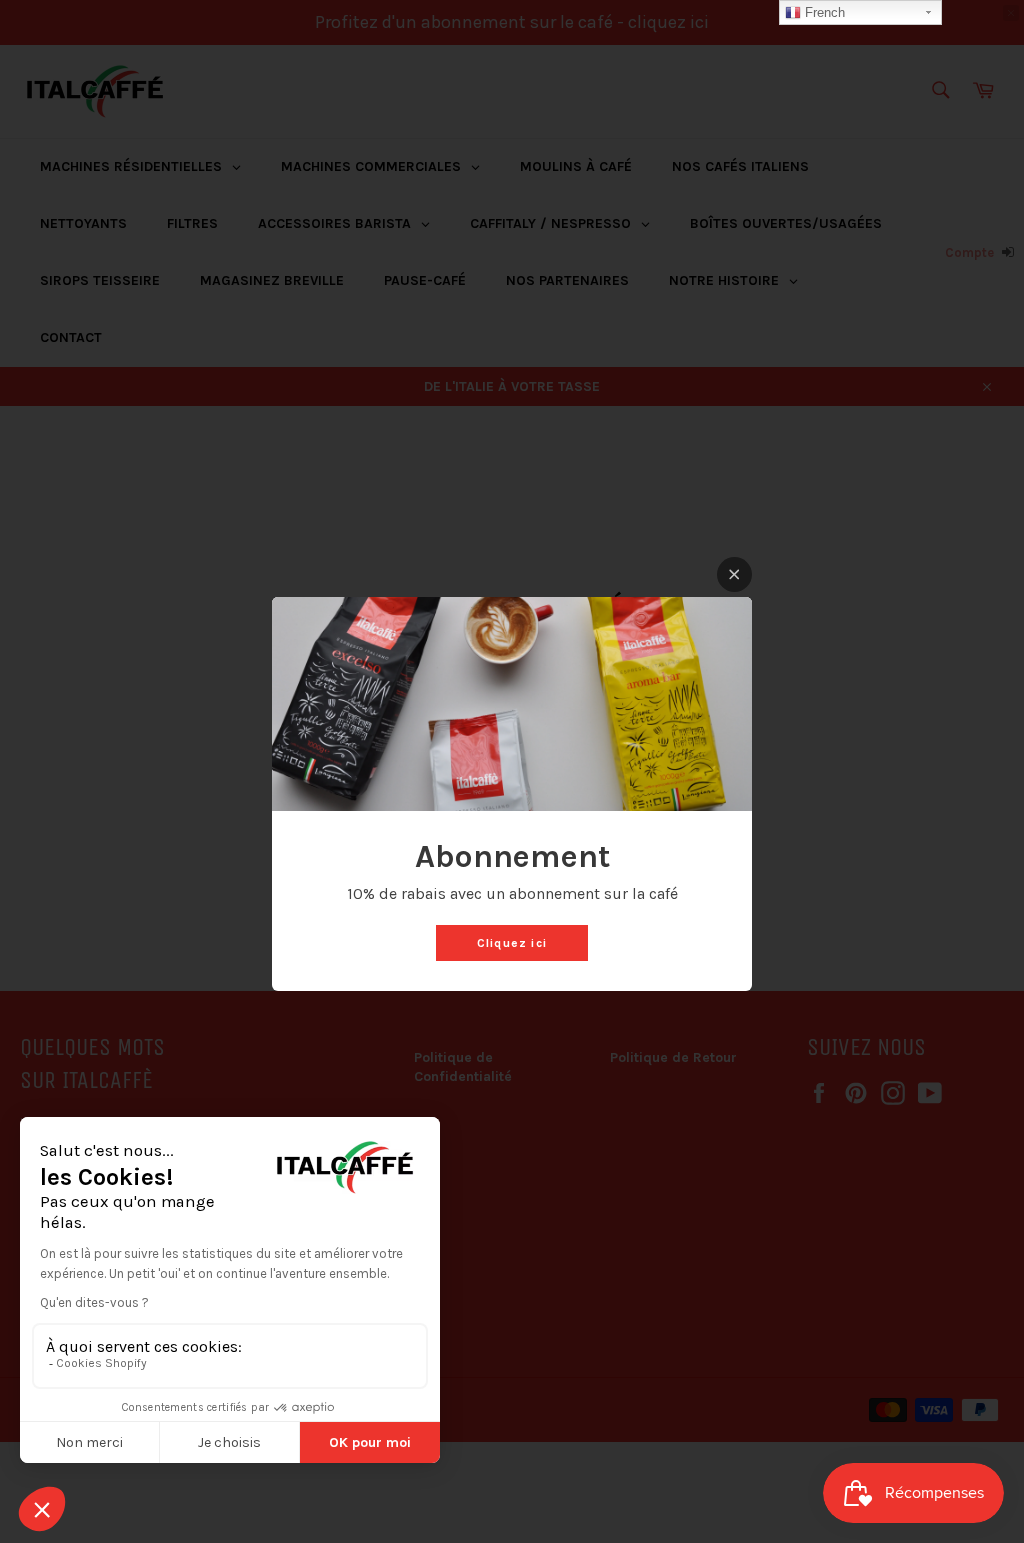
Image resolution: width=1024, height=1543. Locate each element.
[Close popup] (734, 574)
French (823, 12)
